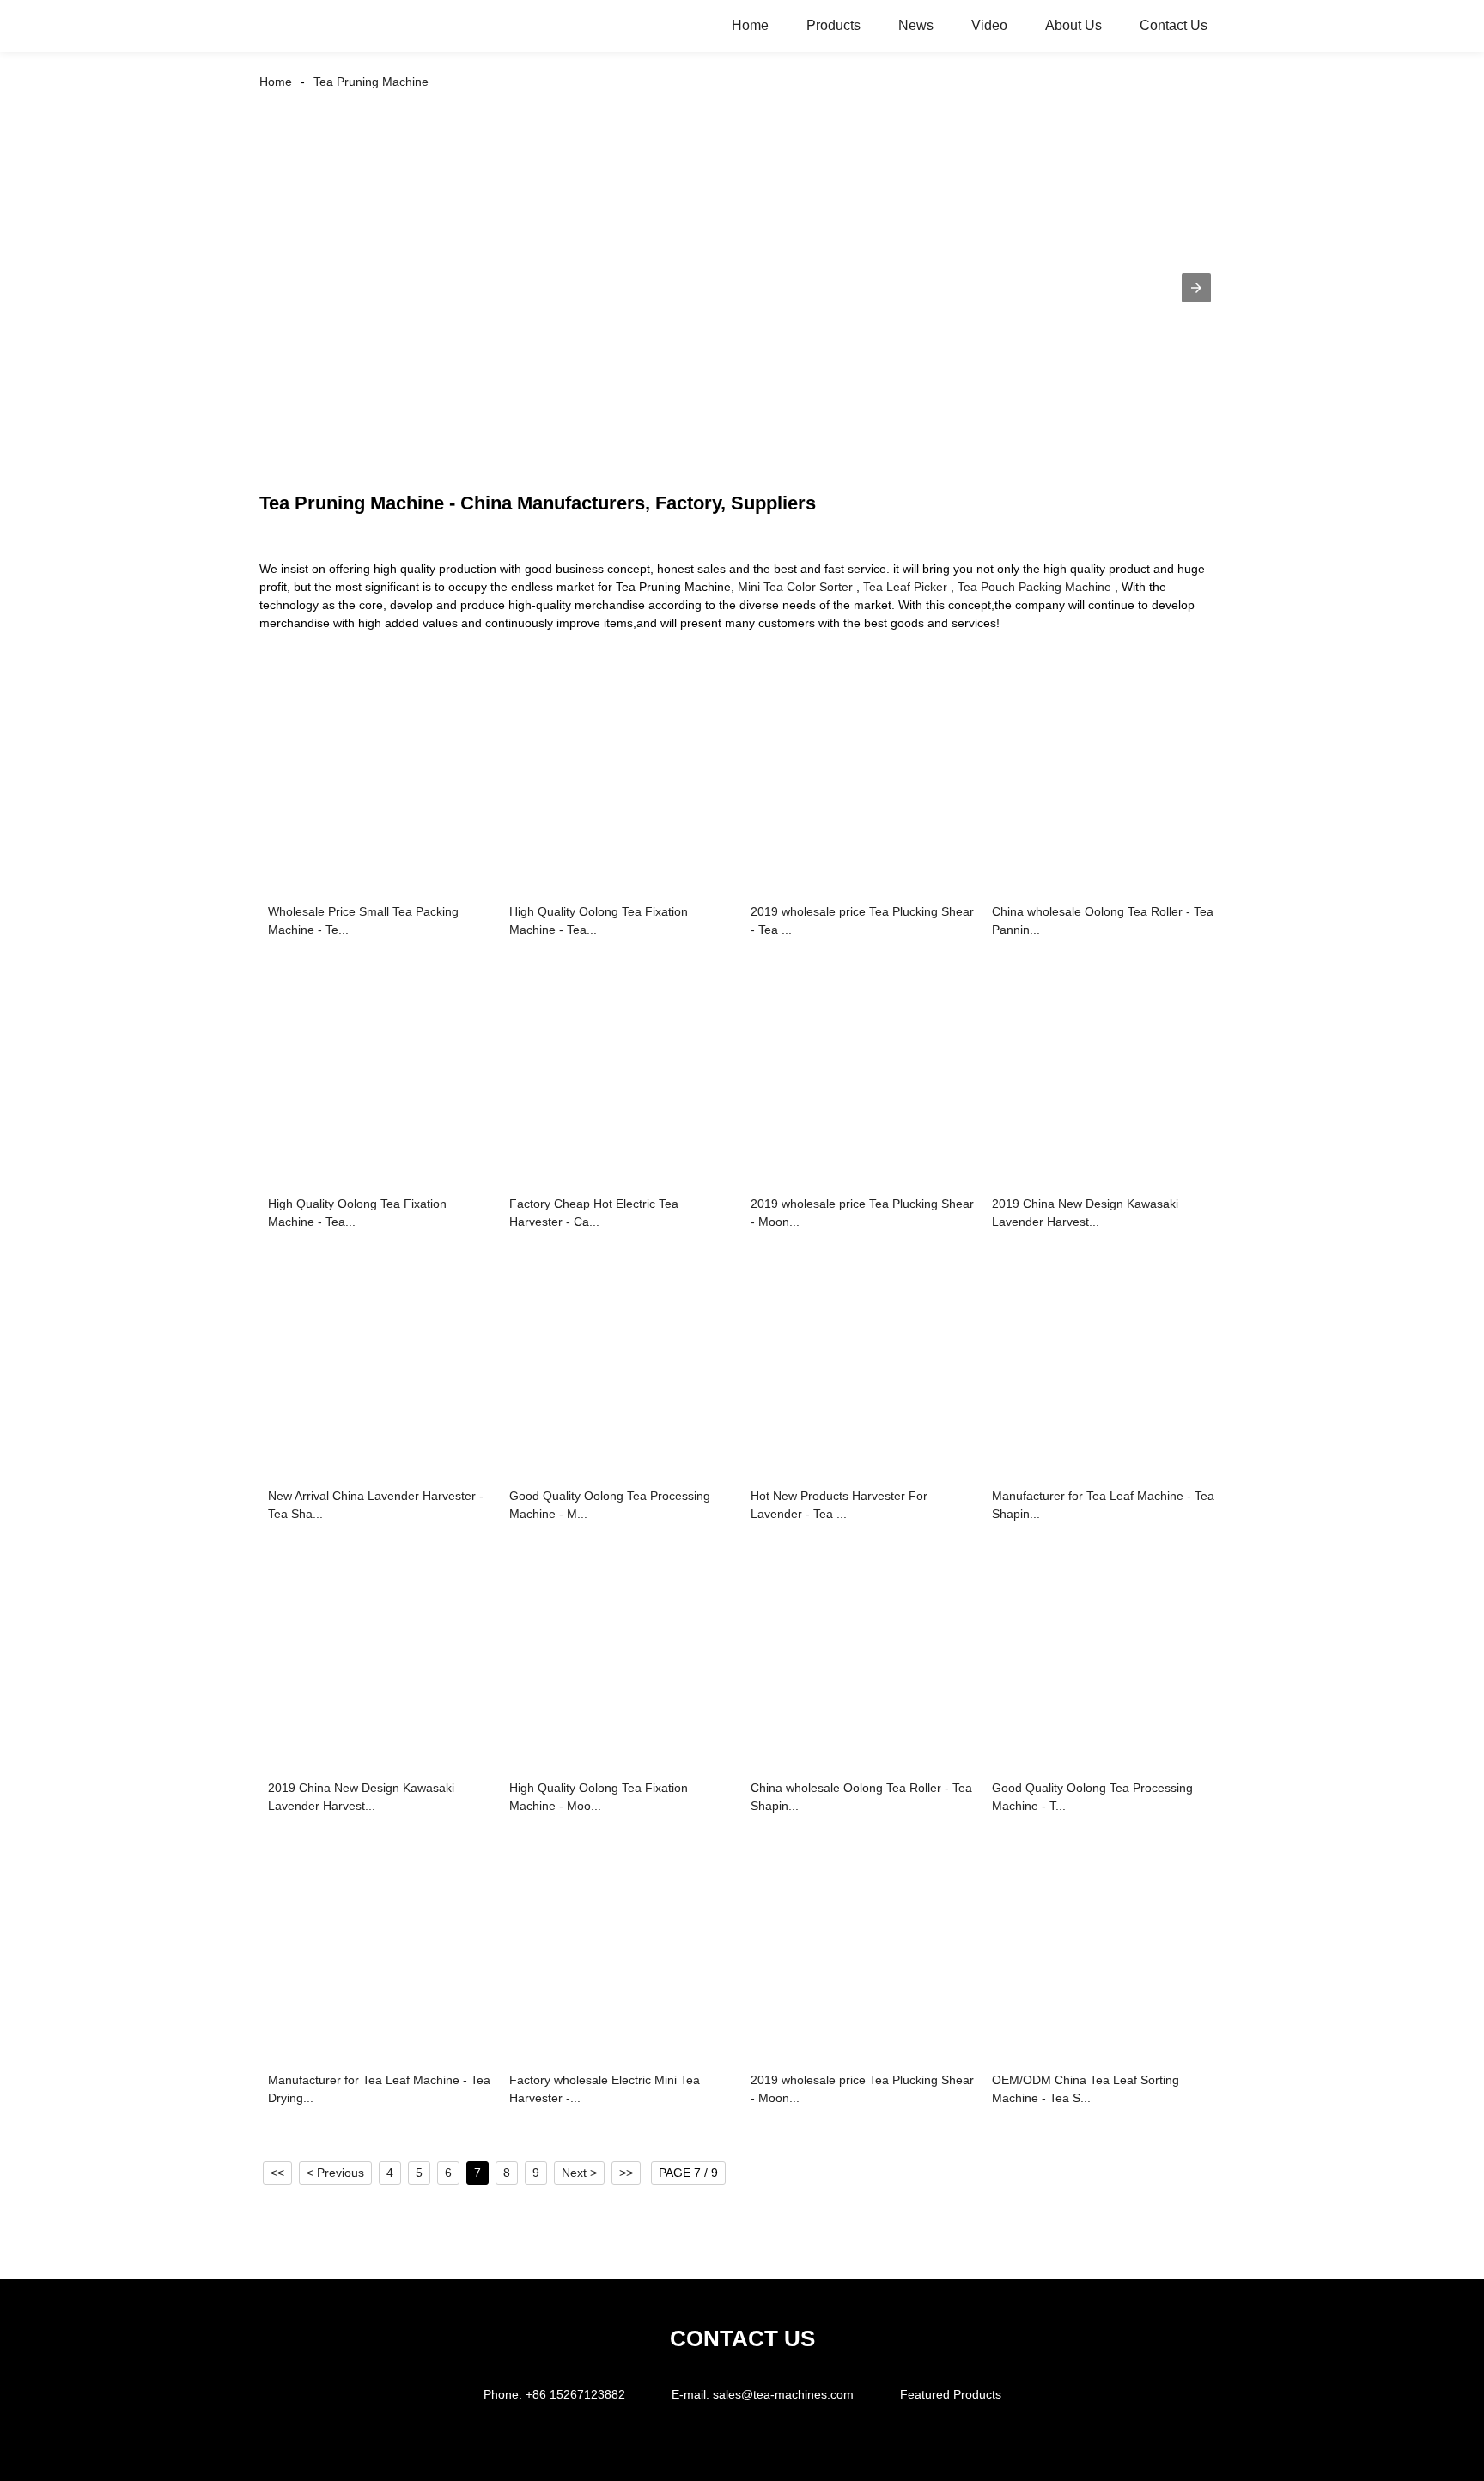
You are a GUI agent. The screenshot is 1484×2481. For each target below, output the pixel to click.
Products (833, 25)
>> (626, 2173)
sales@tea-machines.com (783, 2394)
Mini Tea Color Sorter (795, 587)
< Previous (335, 2173)
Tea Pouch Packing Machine (1034, 587)
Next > (579, 2173)
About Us (1073, 25)
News (916, 25)
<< (277, 2173)
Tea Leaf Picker (905, 587)
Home (750, 25)
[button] (1196, 288)
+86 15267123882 (575, 2394)
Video (989, 25)
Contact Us (1174, 25)
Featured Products (951, 2394)
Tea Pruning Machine (371, 82)
